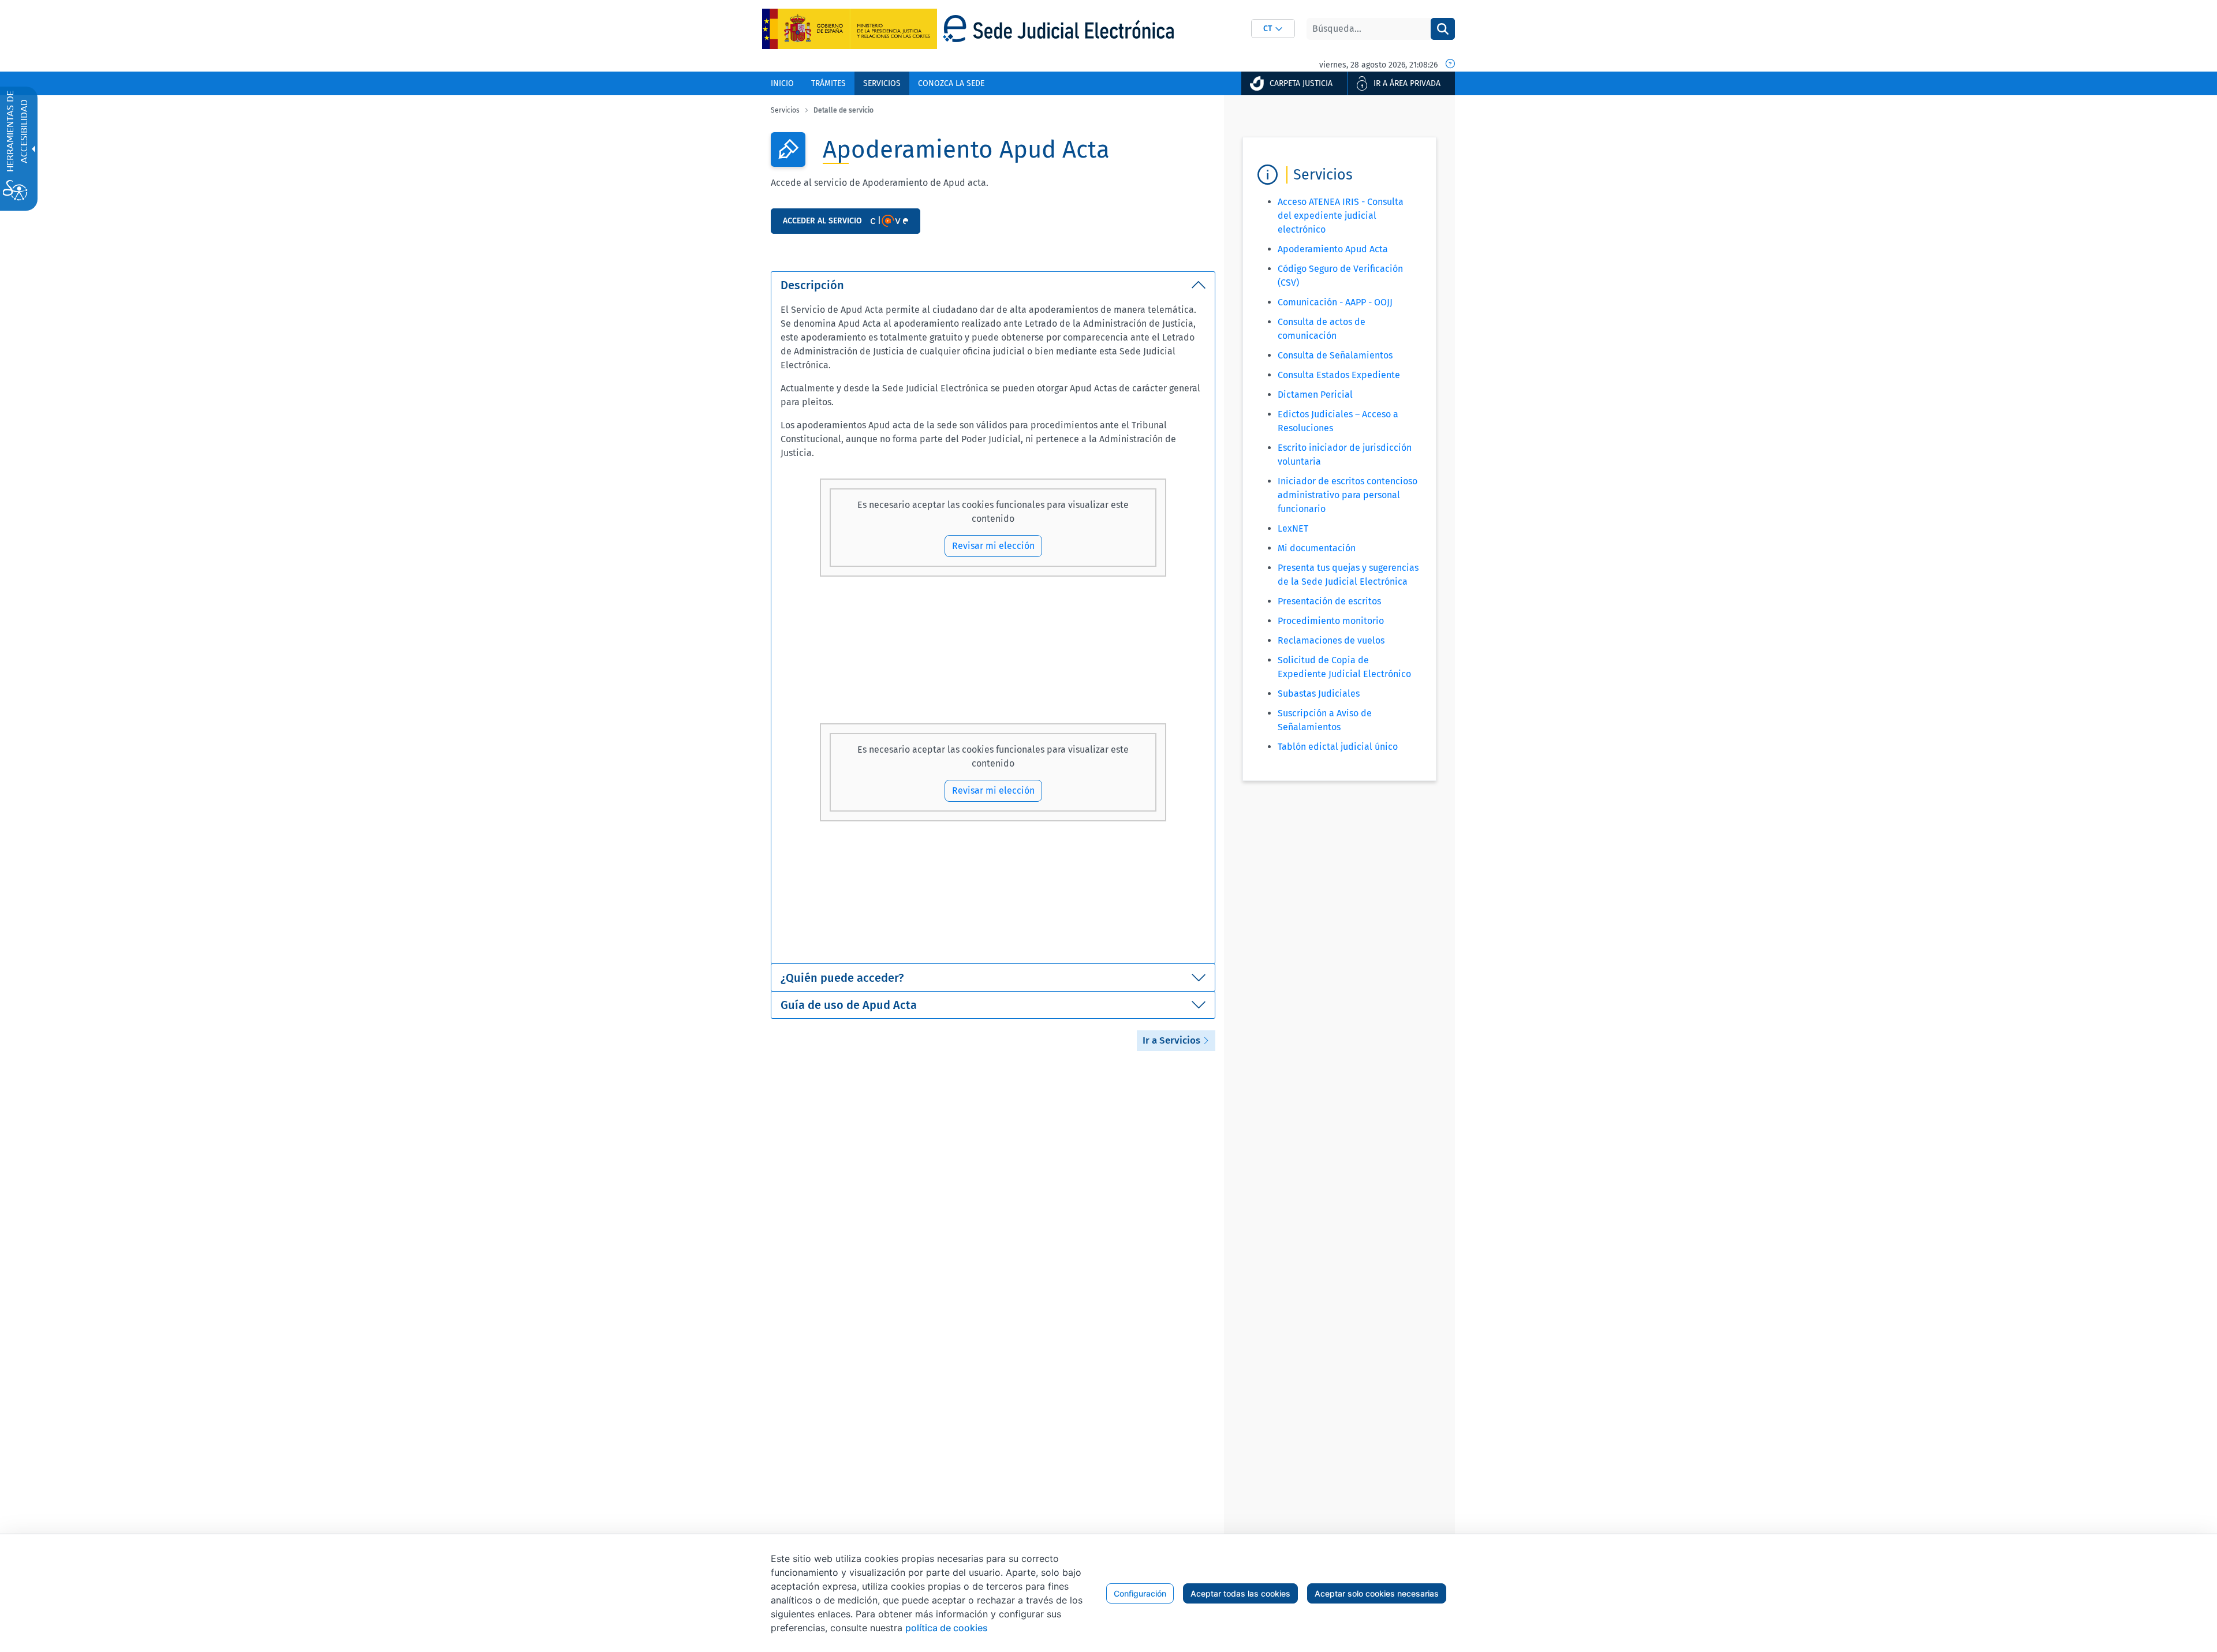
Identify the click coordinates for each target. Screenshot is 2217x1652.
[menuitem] (782, 83)
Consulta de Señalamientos (1335, 355)
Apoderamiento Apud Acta (1333, 249)
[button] (1273, 29)
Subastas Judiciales (1319, 694)
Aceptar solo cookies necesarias (1377, 1593)
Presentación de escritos (1329, 601)
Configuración (1140, 1593)
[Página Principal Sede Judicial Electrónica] (1058, 29)
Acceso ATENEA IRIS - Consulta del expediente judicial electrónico (1341, 216)
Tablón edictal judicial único (1338, 747)
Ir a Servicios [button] (1173, 1040)
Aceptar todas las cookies (1240, 1593)
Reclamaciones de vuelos (1331, 640)
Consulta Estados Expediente (1339, 375)
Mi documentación (1317, 548)
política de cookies (947, 1628)
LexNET (1293, 528)
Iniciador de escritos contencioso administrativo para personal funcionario (1348, 495)
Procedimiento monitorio (1331, 621)
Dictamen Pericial (1315, 395)
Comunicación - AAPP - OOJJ (1335, 302)
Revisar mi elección (993, 546)
